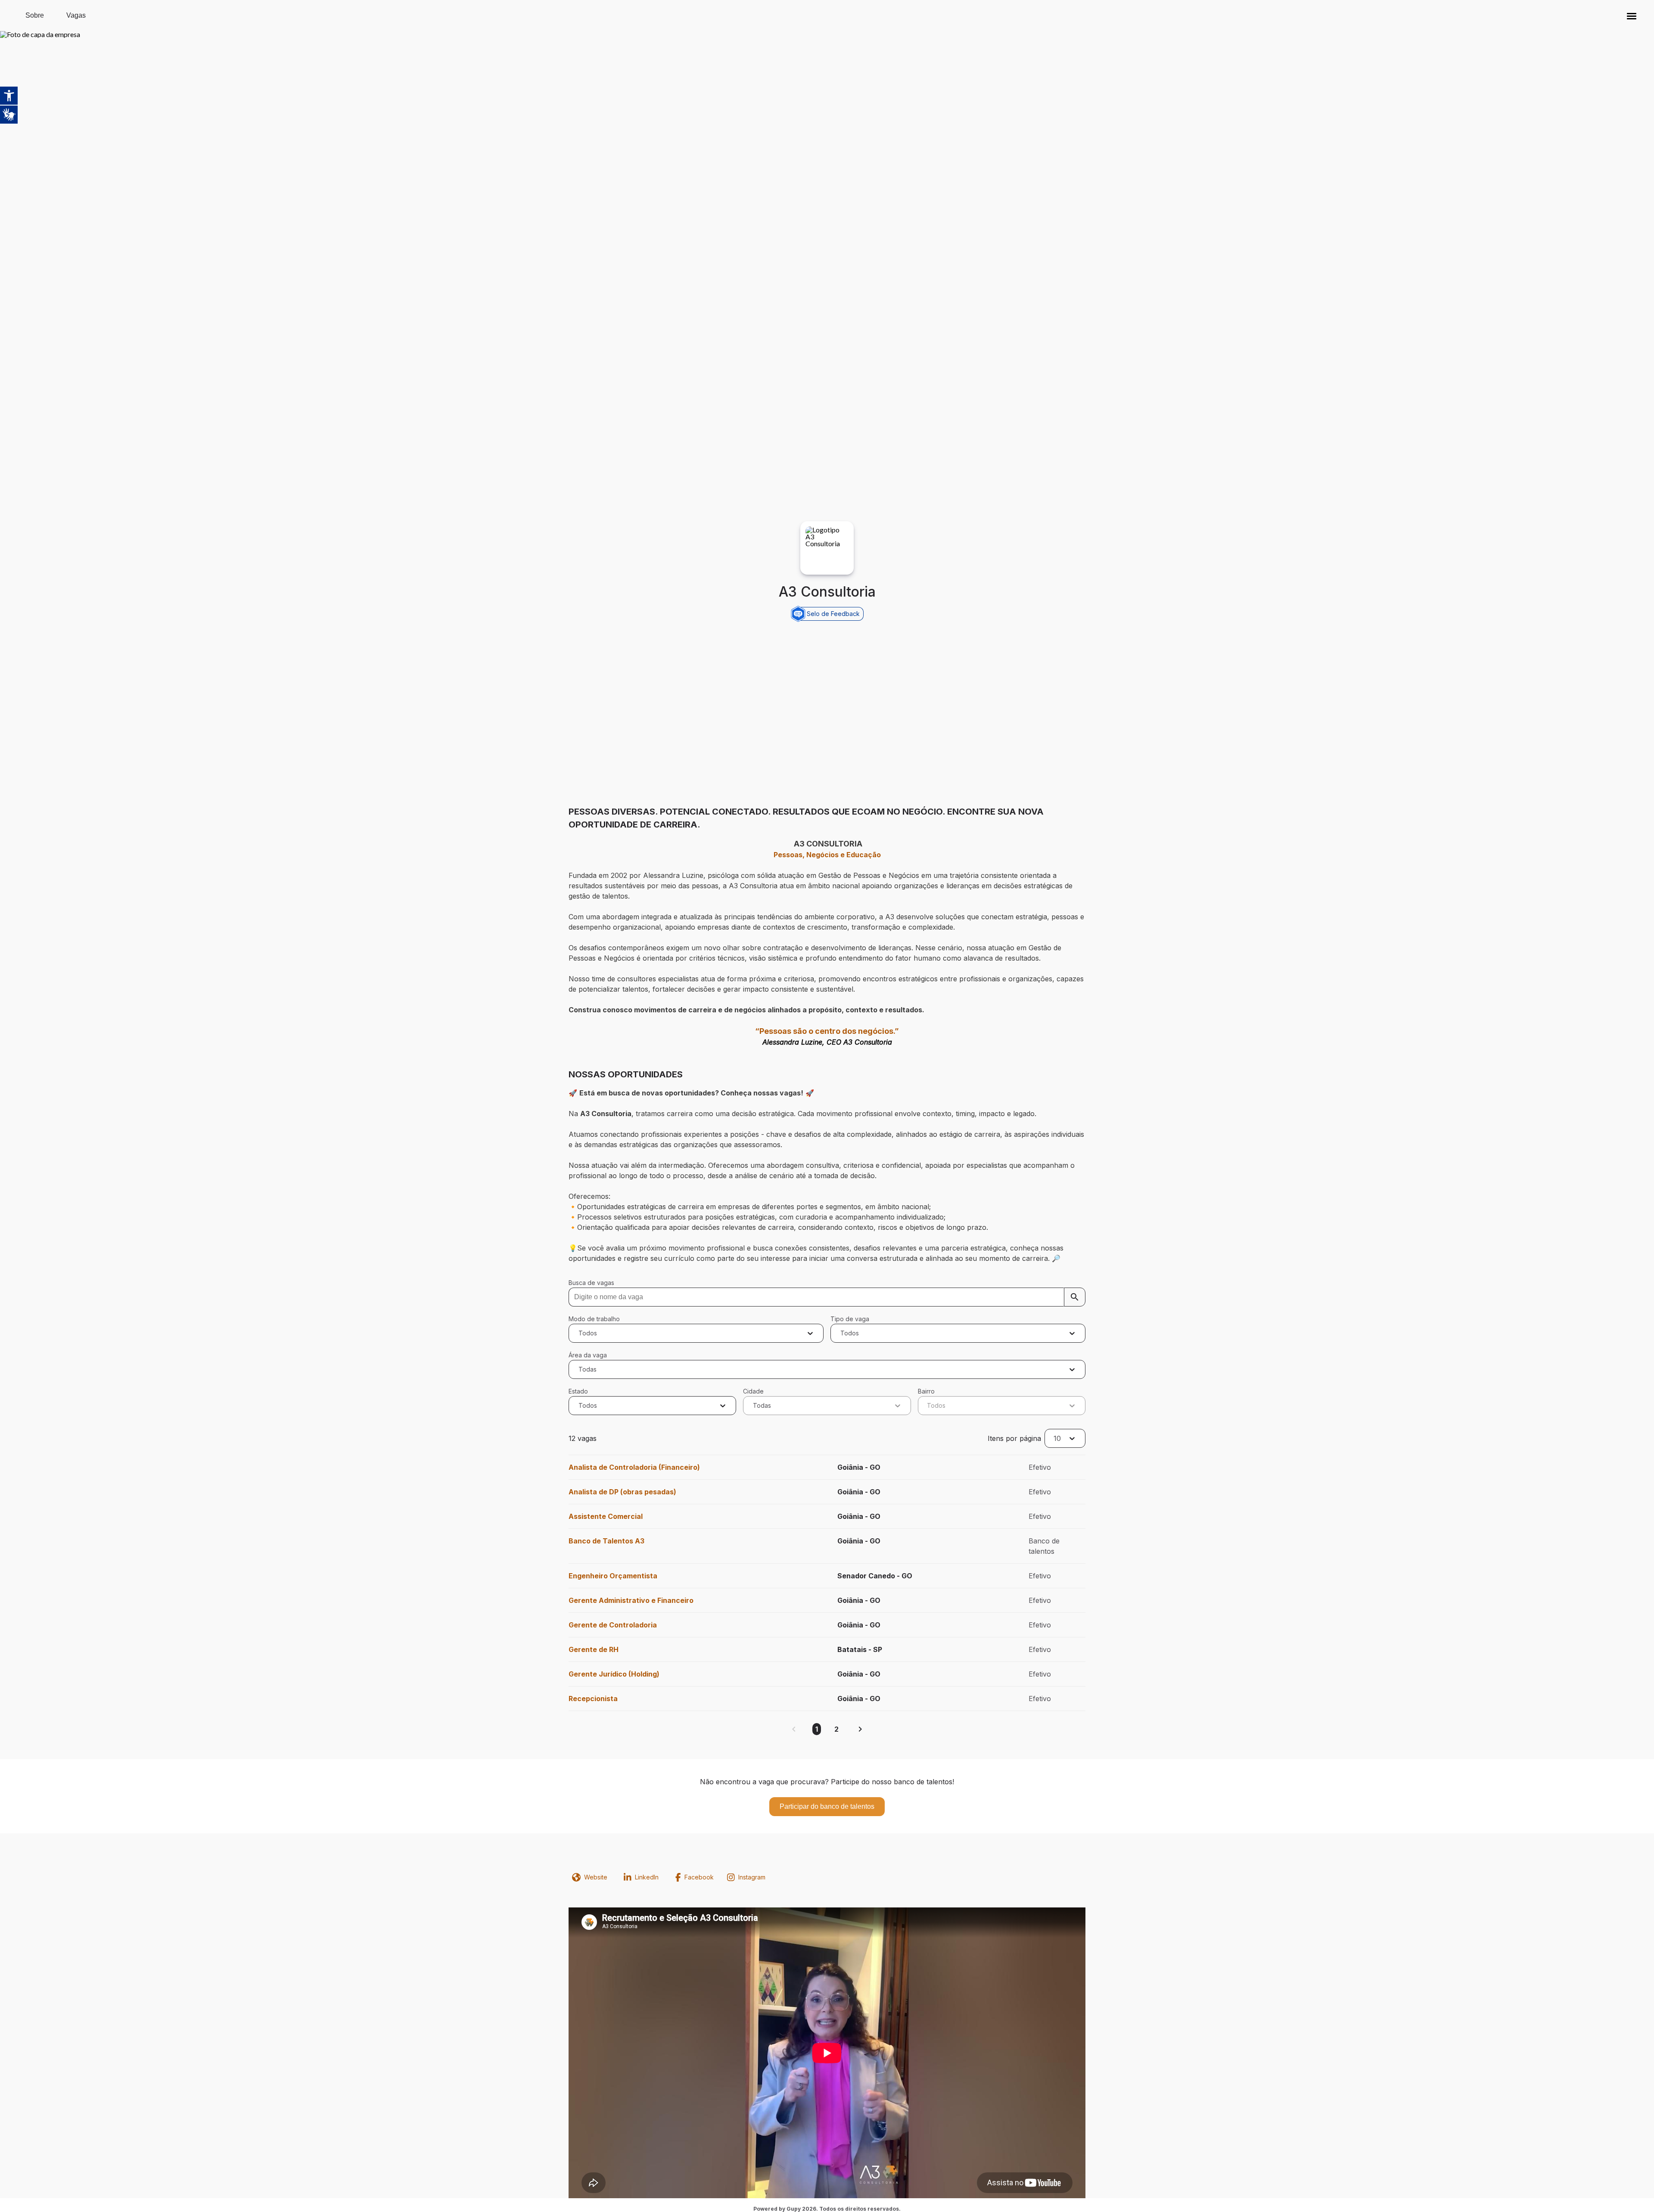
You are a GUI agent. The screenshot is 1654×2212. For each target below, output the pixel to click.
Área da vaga (588, 1355)
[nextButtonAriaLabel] (860, 1729)
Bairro (926, 1391)
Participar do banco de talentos (827, 1806)
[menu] (1632, 16)
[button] (1632, 16)
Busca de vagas (591, 1283)
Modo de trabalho (594, 1319)
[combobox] (580, 1333)
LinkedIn (647, 1877)
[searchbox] (827, 1297)
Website (596, 1877)
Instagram (752, 1877)
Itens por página (1014, 1438)
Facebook (699, 1877)
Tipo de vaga (850, 1319)
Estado (578, 1391)
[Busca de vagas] (1075, 1297)
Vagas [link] (76, 15)
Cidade (753, 1391)
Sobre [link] (35, 15)
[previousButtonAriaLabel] (794, 1729)
